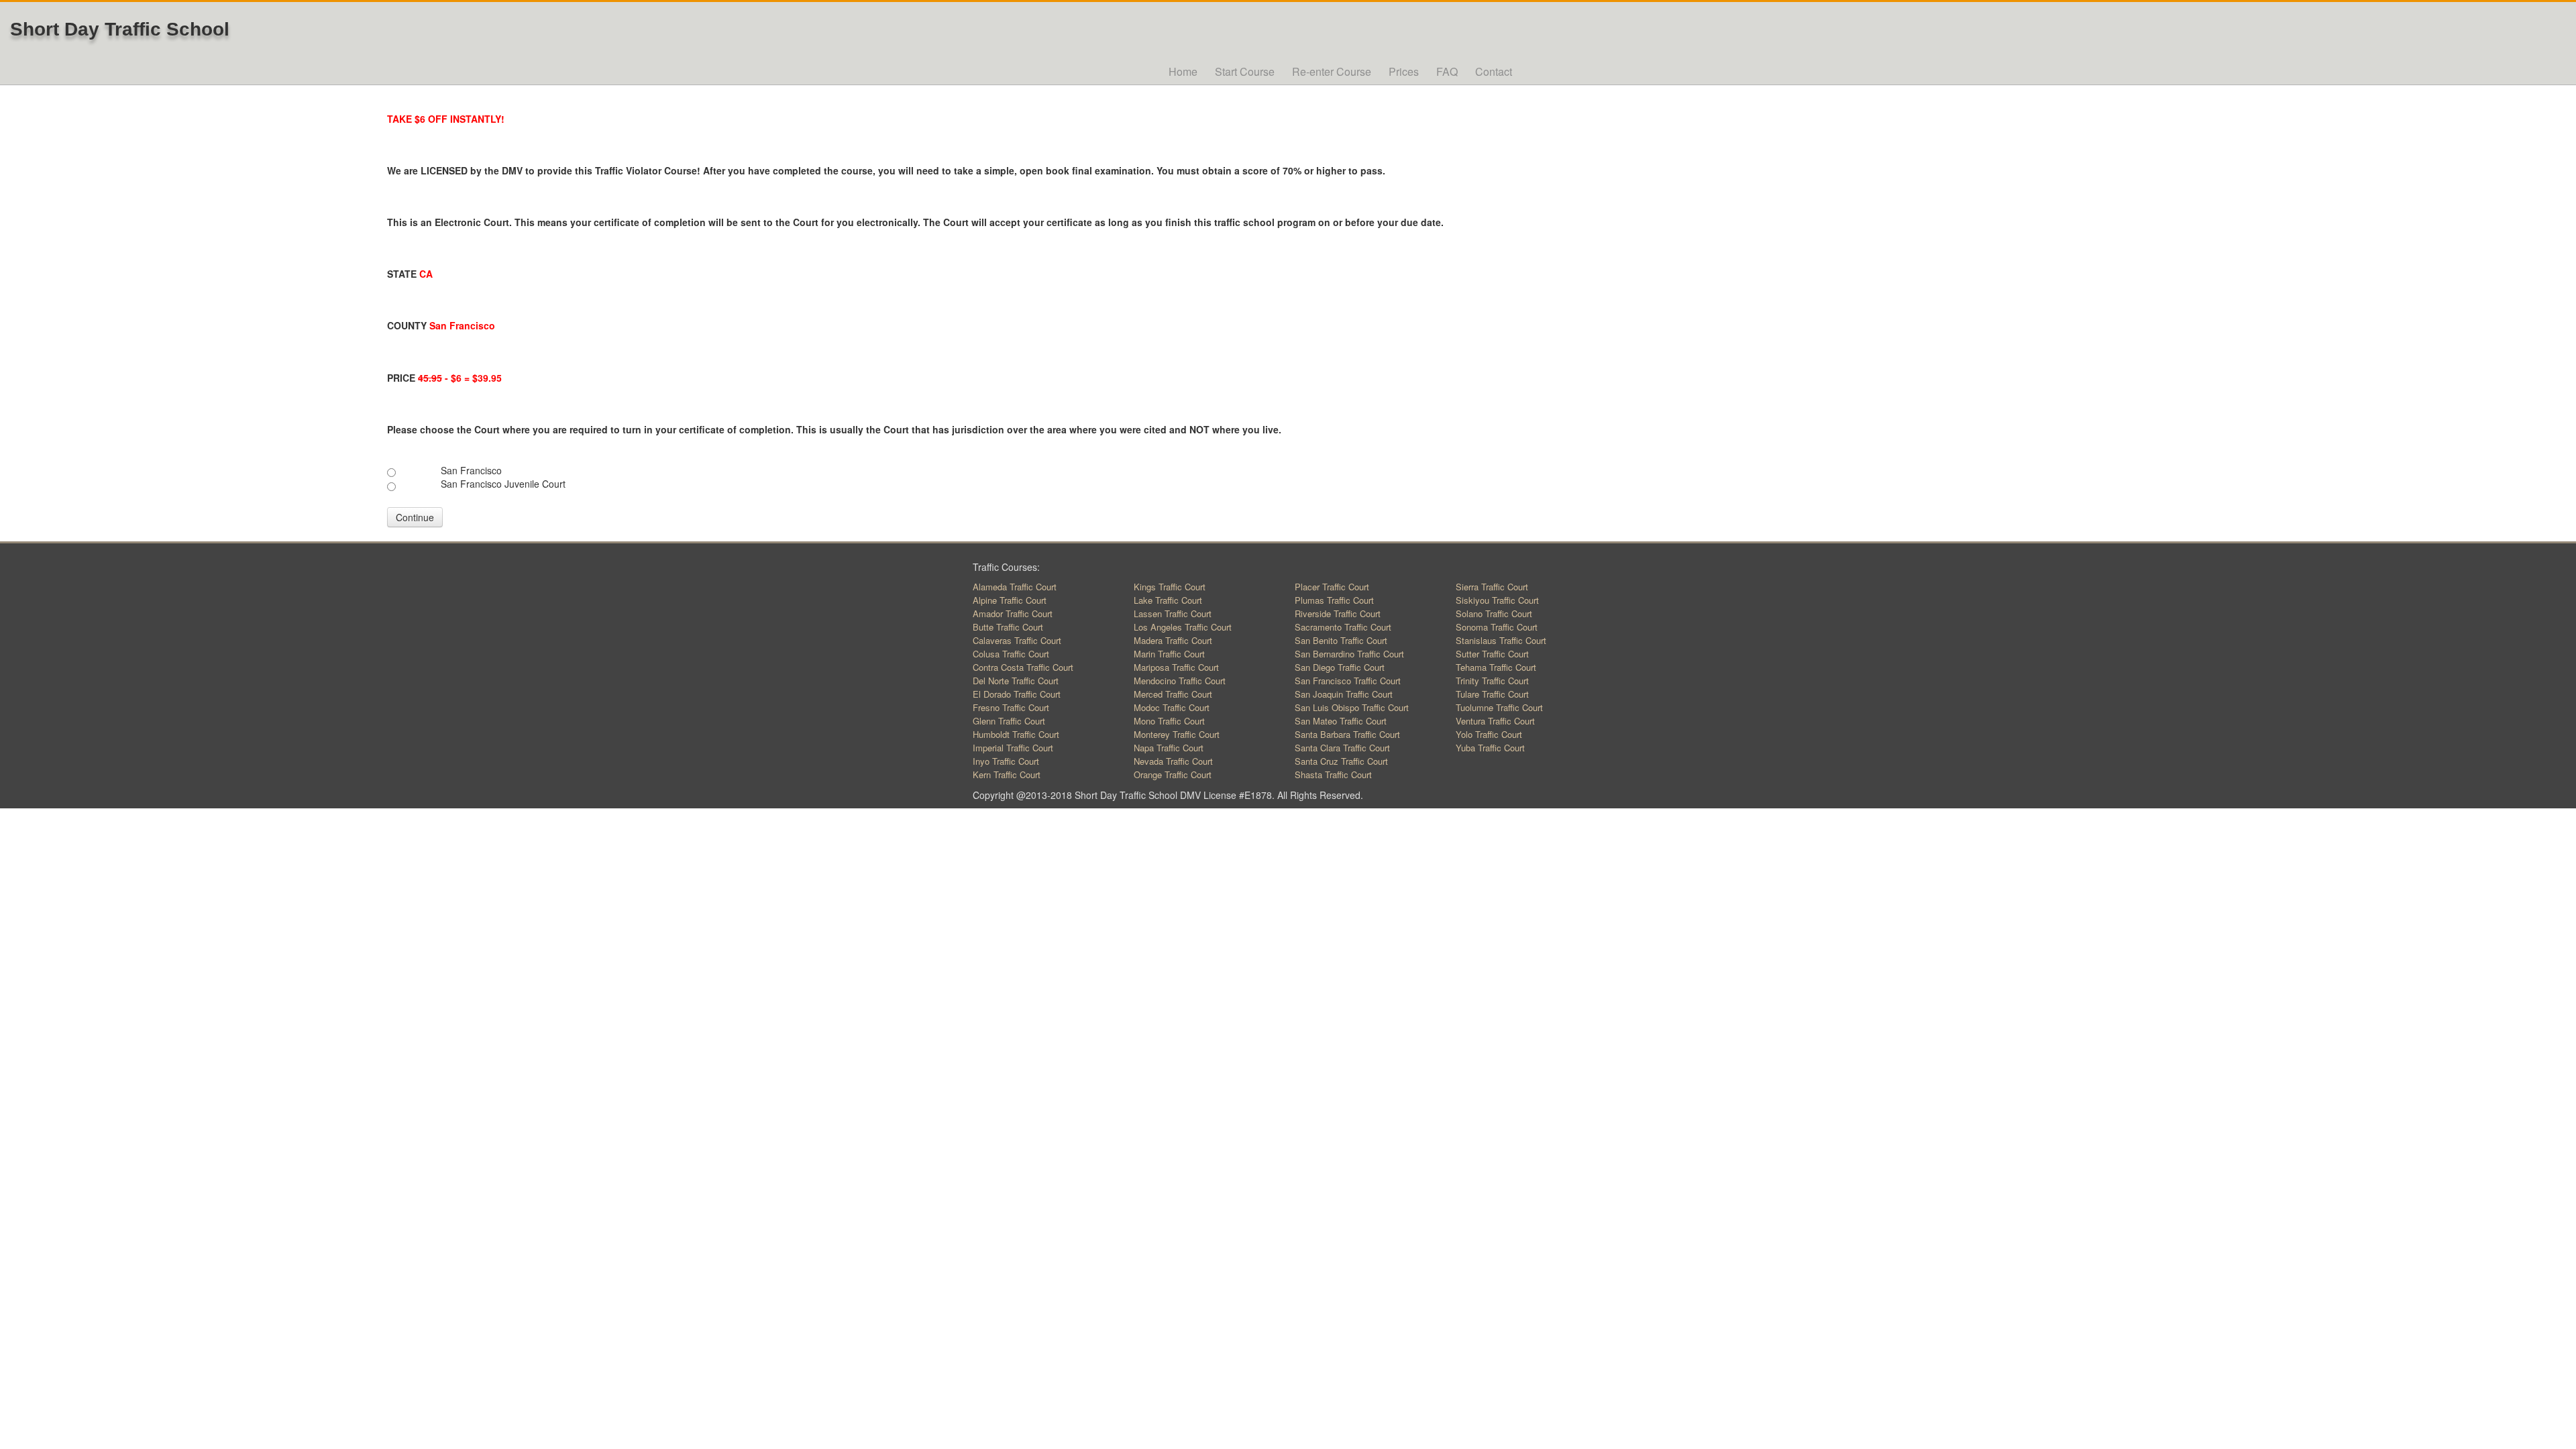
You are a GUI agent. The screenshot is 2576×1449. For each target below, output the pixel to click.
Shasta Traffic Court (1333, 774)
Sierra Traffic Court (1492, 587)
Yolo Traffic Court (1489, 734)
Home (1183, 71)
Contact (1494, 71)
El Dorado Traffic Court (1017, 694)
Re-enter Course (1332, 71)
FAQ (1447, 71)
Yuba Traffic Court (1490, 748)
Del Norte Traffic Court (1016, 681)
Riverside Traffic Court (1338, 613)
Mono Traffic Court (1169, 721)
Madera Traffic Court (1173, 640)
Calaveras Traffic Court (1017, 640)
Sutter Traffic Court (1492, 654)
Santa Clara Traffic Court (1342, 748)
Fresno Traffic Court (1011, 707)
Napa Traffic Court (1169, 748)
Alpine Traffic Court (1010, 600)
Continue (415, 517)
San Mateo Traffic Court (1341, 721)
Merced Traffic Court (1173, 694)
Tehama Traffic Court (1496, 667)
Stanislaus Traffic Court (1501, 640)
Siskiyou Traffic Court (1497, 600)
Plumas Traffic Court (1334, 600)
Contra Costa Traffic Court (1023, 667)
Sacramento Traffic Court (1343, 627)
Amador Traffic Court (1013, 613)
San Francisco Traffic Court (1348, 681)
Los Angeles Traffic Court (1183, 627)
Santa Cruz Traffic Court (1341, 761)
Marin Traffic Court (1169, 654)
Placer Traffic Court (1332, 587)
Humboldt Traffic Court (1016, 734)
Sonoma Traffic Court (1497, 627)
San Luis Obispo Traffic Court (1352, 707)
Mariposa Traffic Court (1176, 667)
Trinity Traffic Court (1492, 681)
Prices (1404, 71)
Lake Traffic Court (1168, 600)
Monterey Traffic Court (1177, 734)
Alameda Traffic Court (1015, 587)
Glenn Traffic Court (1009, 721)
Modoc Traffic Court (1172, 707)
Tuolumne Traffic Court (1499, 707)
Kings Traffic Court (1170, 587)
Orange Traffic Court (1173, 774)
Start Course (1245, 71)
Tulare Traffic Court (1492, 694)
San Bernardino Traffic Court (1349, 654)
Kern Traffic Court (1007, 774)
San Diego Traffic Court (1340, 667)
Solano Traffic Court (1494, 613)
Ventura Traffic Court (1495, 721)
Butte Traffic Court (1008, 627)
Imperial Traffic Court (1013, 748)
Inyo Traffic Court (1006, 761)
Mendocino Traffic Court (1180, 681)
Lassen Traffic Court (1173, 613)
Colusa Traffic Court (1011, 654)
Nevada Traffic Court (1173, 761)
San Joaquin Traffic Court (1344, 694)
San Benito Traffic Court (1341, 640)
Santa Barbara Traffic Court (1347, 734)
